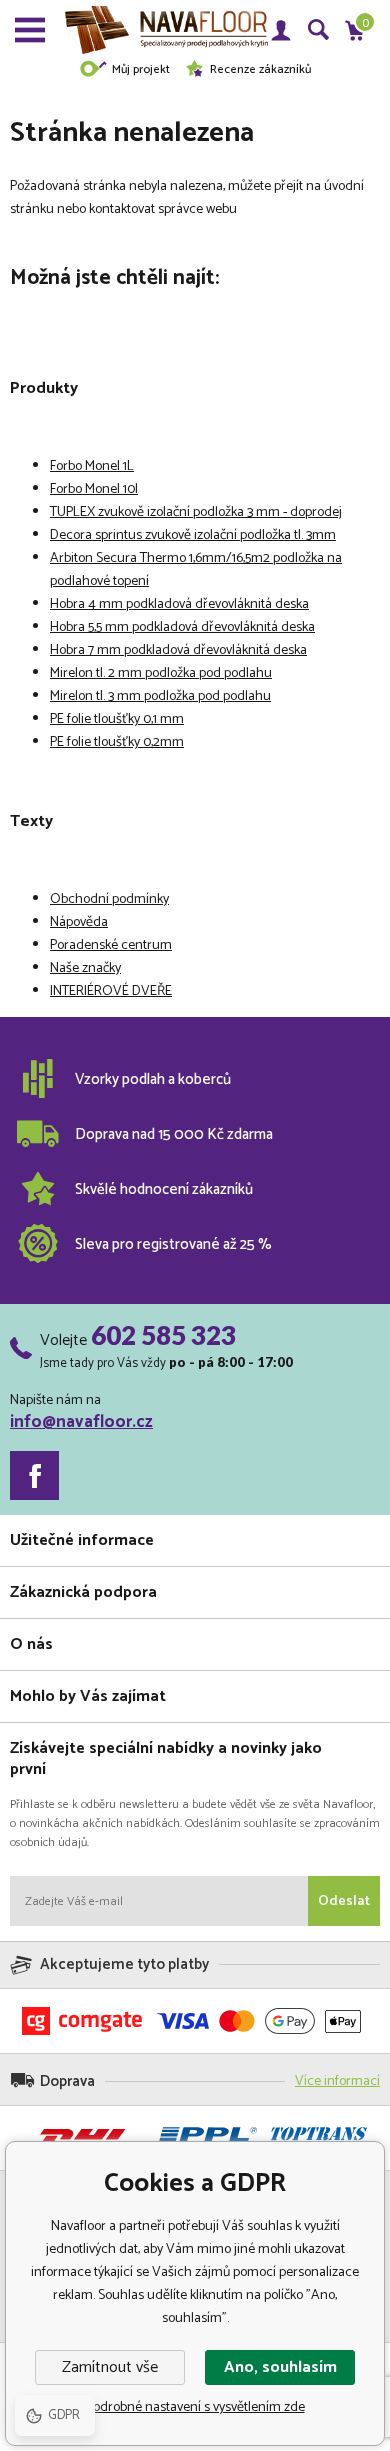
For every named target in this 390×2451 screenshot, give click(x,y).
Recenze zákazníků (260, 69)
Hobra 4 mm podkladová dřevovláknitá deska (179, 604)
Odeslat (344, 1901)
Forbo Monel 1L (92, 466)
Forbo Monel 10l (94, 489)
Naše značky (85, 968)
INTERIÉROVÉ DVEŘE (111, 991)
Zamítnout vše (110, 2367)
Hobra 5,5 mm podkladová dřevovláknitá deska (182, 627)
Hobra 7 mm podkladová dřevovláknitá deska (178, 650)
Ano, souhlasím (280, 2367)
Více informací (337, 2081)
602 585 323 (163, 1335)
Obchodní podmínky (109, 899)
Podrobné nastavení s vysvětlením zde (195, 2407)
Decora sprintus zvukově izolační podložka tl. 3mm (193, 535)
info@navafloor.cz (81, 1422)
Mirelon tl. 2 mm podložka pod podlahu (161, 673)
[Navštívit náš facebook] (34, 1475)
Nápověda (79, 922)
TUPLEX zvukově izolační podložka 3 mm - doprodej (196, 512)
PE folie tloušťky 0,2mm (117, 742)
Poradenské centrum (111, 945)
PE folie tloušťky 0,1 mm (117, 719)
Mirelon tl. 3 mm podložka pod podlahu (160, 696)
